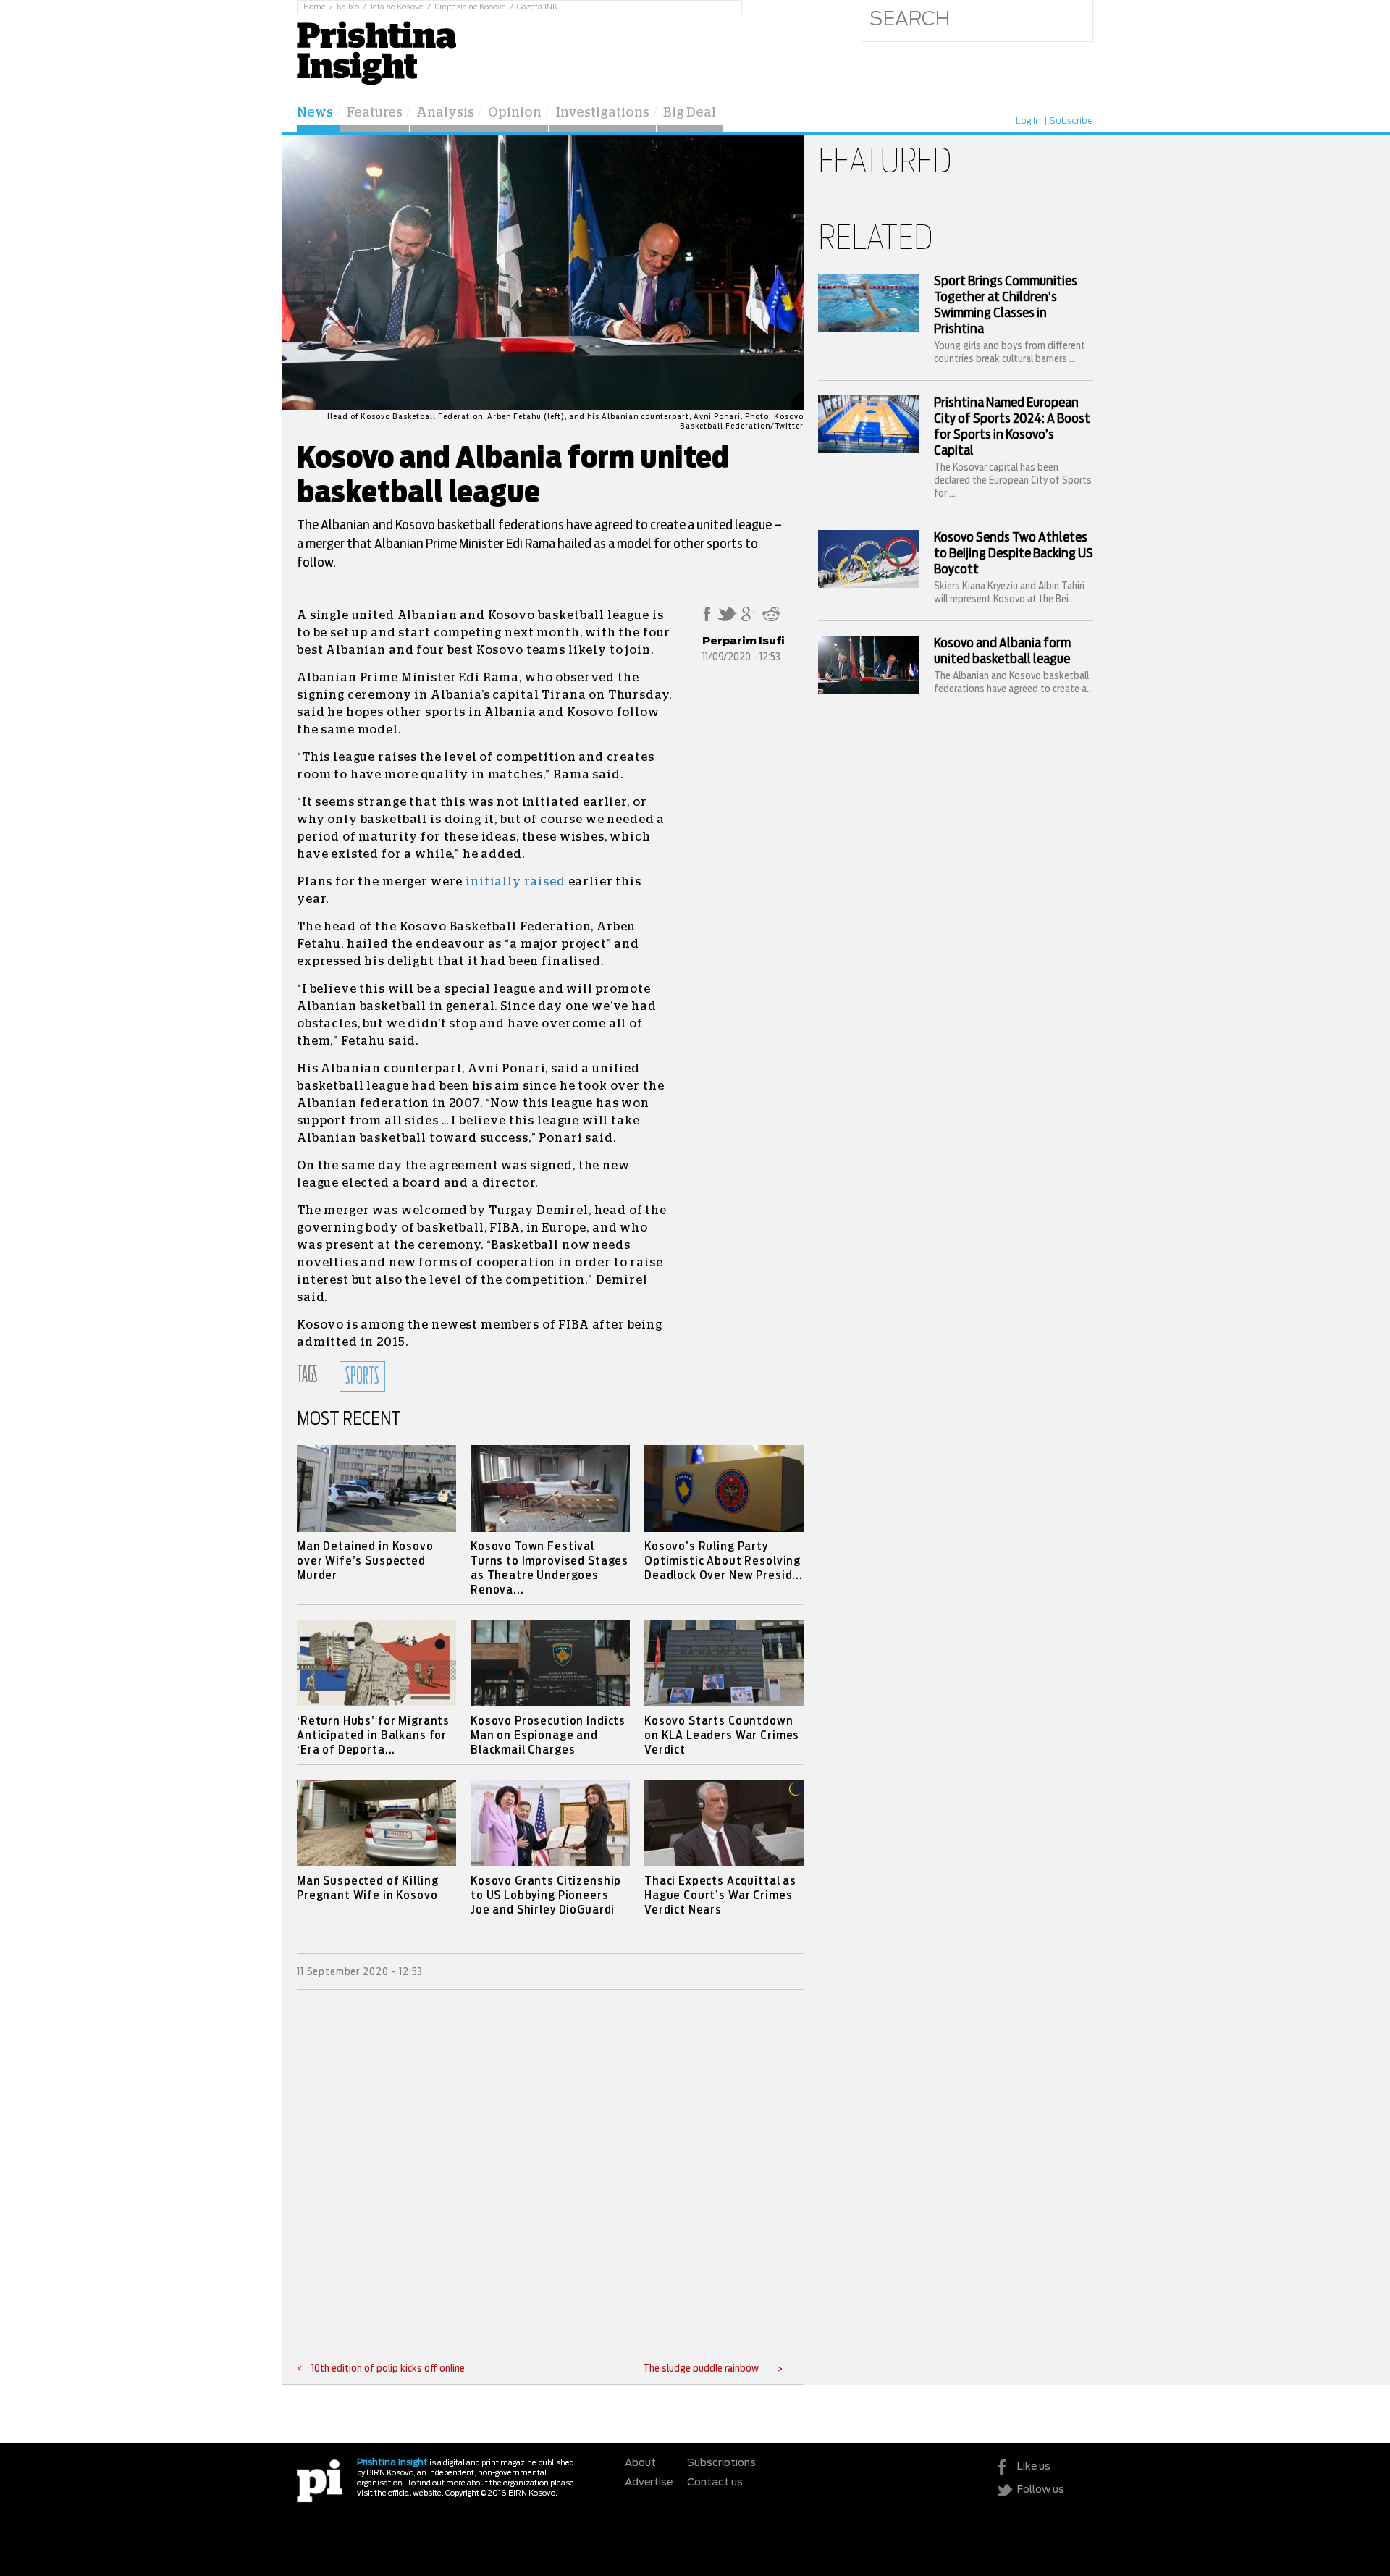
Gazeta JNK (537, 7)
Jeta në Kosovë (397, 7)
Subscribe (1071, 121)
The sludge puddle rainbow (701, 2369)
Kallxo (348, 7)
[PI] (320, 2480)
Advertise (649, 2483)
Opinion (515, 113)
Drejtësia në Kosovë (470, 7)
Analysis (445, 113)
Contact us (715, 2483)
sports (362, 1376)
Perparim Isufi (744, 641)
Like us (1034, 2467)
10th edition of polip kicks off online (388, 2369)
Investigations (602, 113)
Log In (1028, 121)
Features (375, 113)
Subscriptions (721, 2463)
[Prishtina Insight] (376, 51)
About (640, 2463)
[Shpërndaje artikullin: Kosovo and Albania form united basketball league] (707, 618)
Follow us (1041, 2490)
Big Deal (690, 113)
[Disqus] (550, 2171)
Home (315, 7)
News (315, 113)
